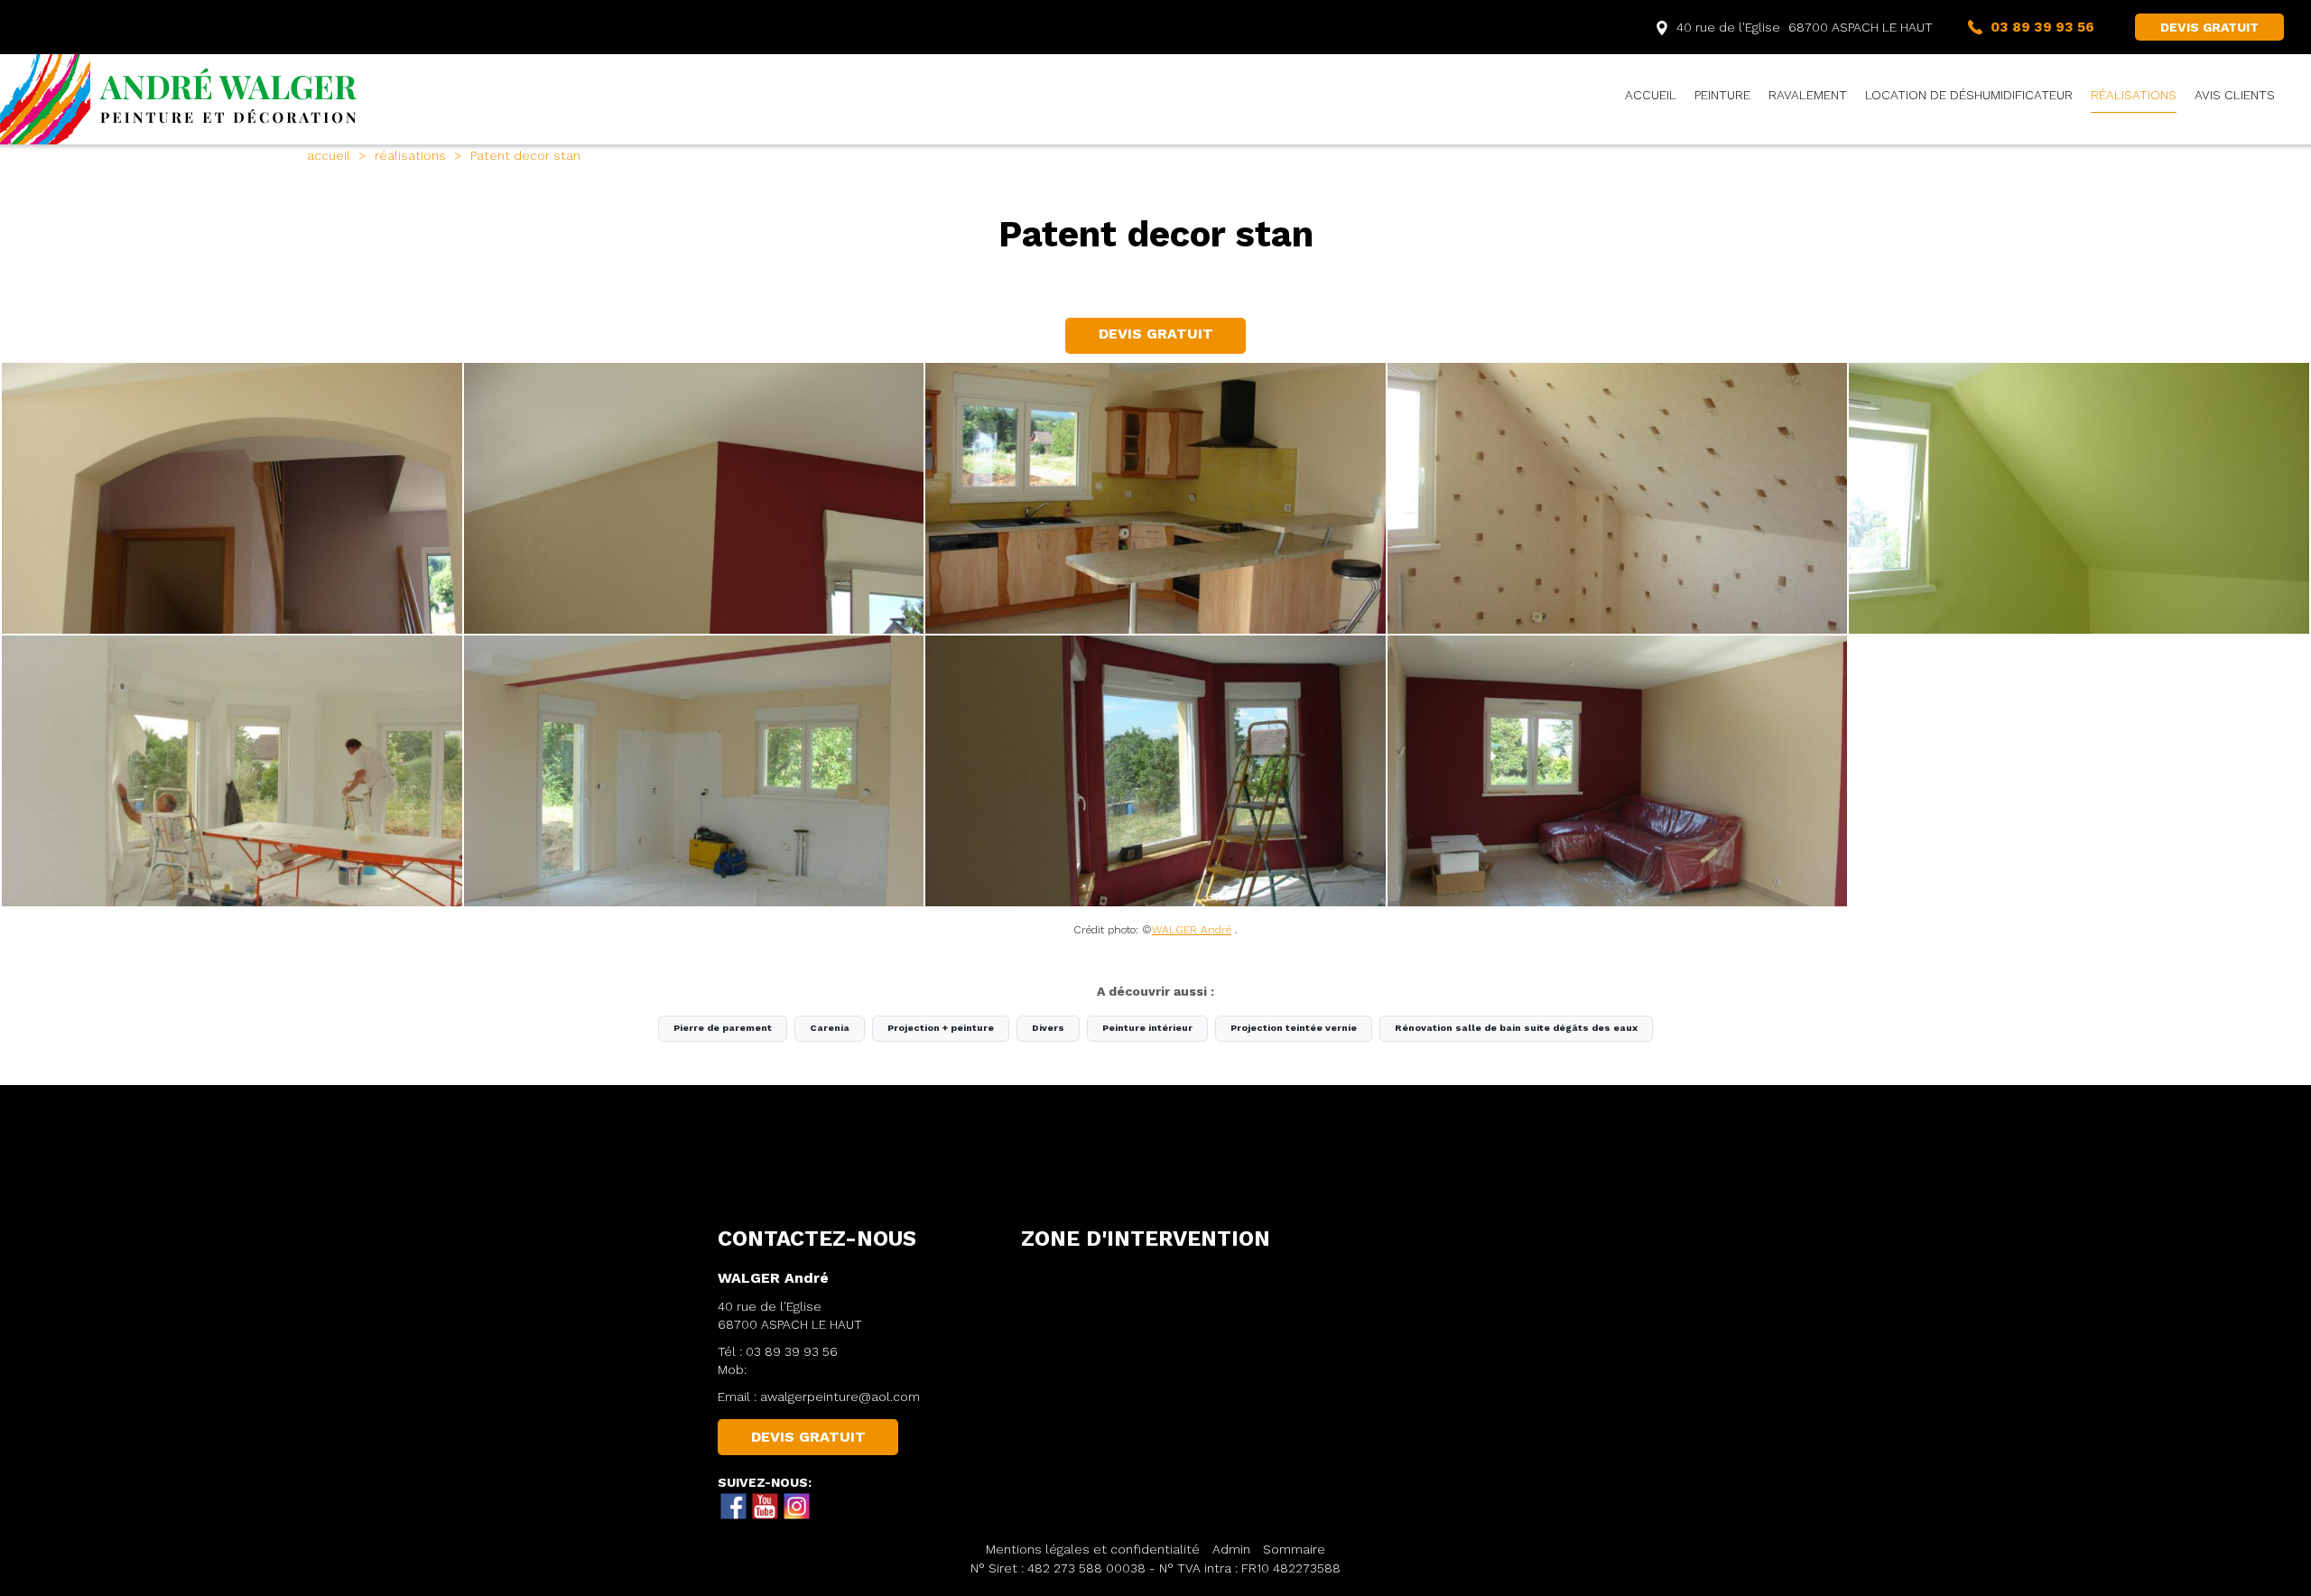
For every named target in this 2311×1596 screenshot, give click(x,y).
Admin (1231, 1549)
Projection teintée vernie (1294, 1028)
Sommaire (1294, 1549)
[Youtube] (766, 1507)
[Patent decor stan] (232, 498)
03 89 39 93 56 (792, 1351)
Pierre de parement (723, 1028)
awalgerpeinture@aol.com (840, 1396)
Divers (1048, 1028)
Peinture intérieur (1147, 1028)
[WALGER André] (181, 99)
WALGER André (1192, 930)
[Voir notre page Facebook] (734, 1507)
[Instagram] (797, 1507)
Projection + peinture (941, 1028)
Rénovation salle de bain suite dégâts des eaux (1516, 1028)
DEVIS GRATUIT (2209, 27)
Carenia (830, 1028)
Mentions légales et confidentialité (1093, 1549)
